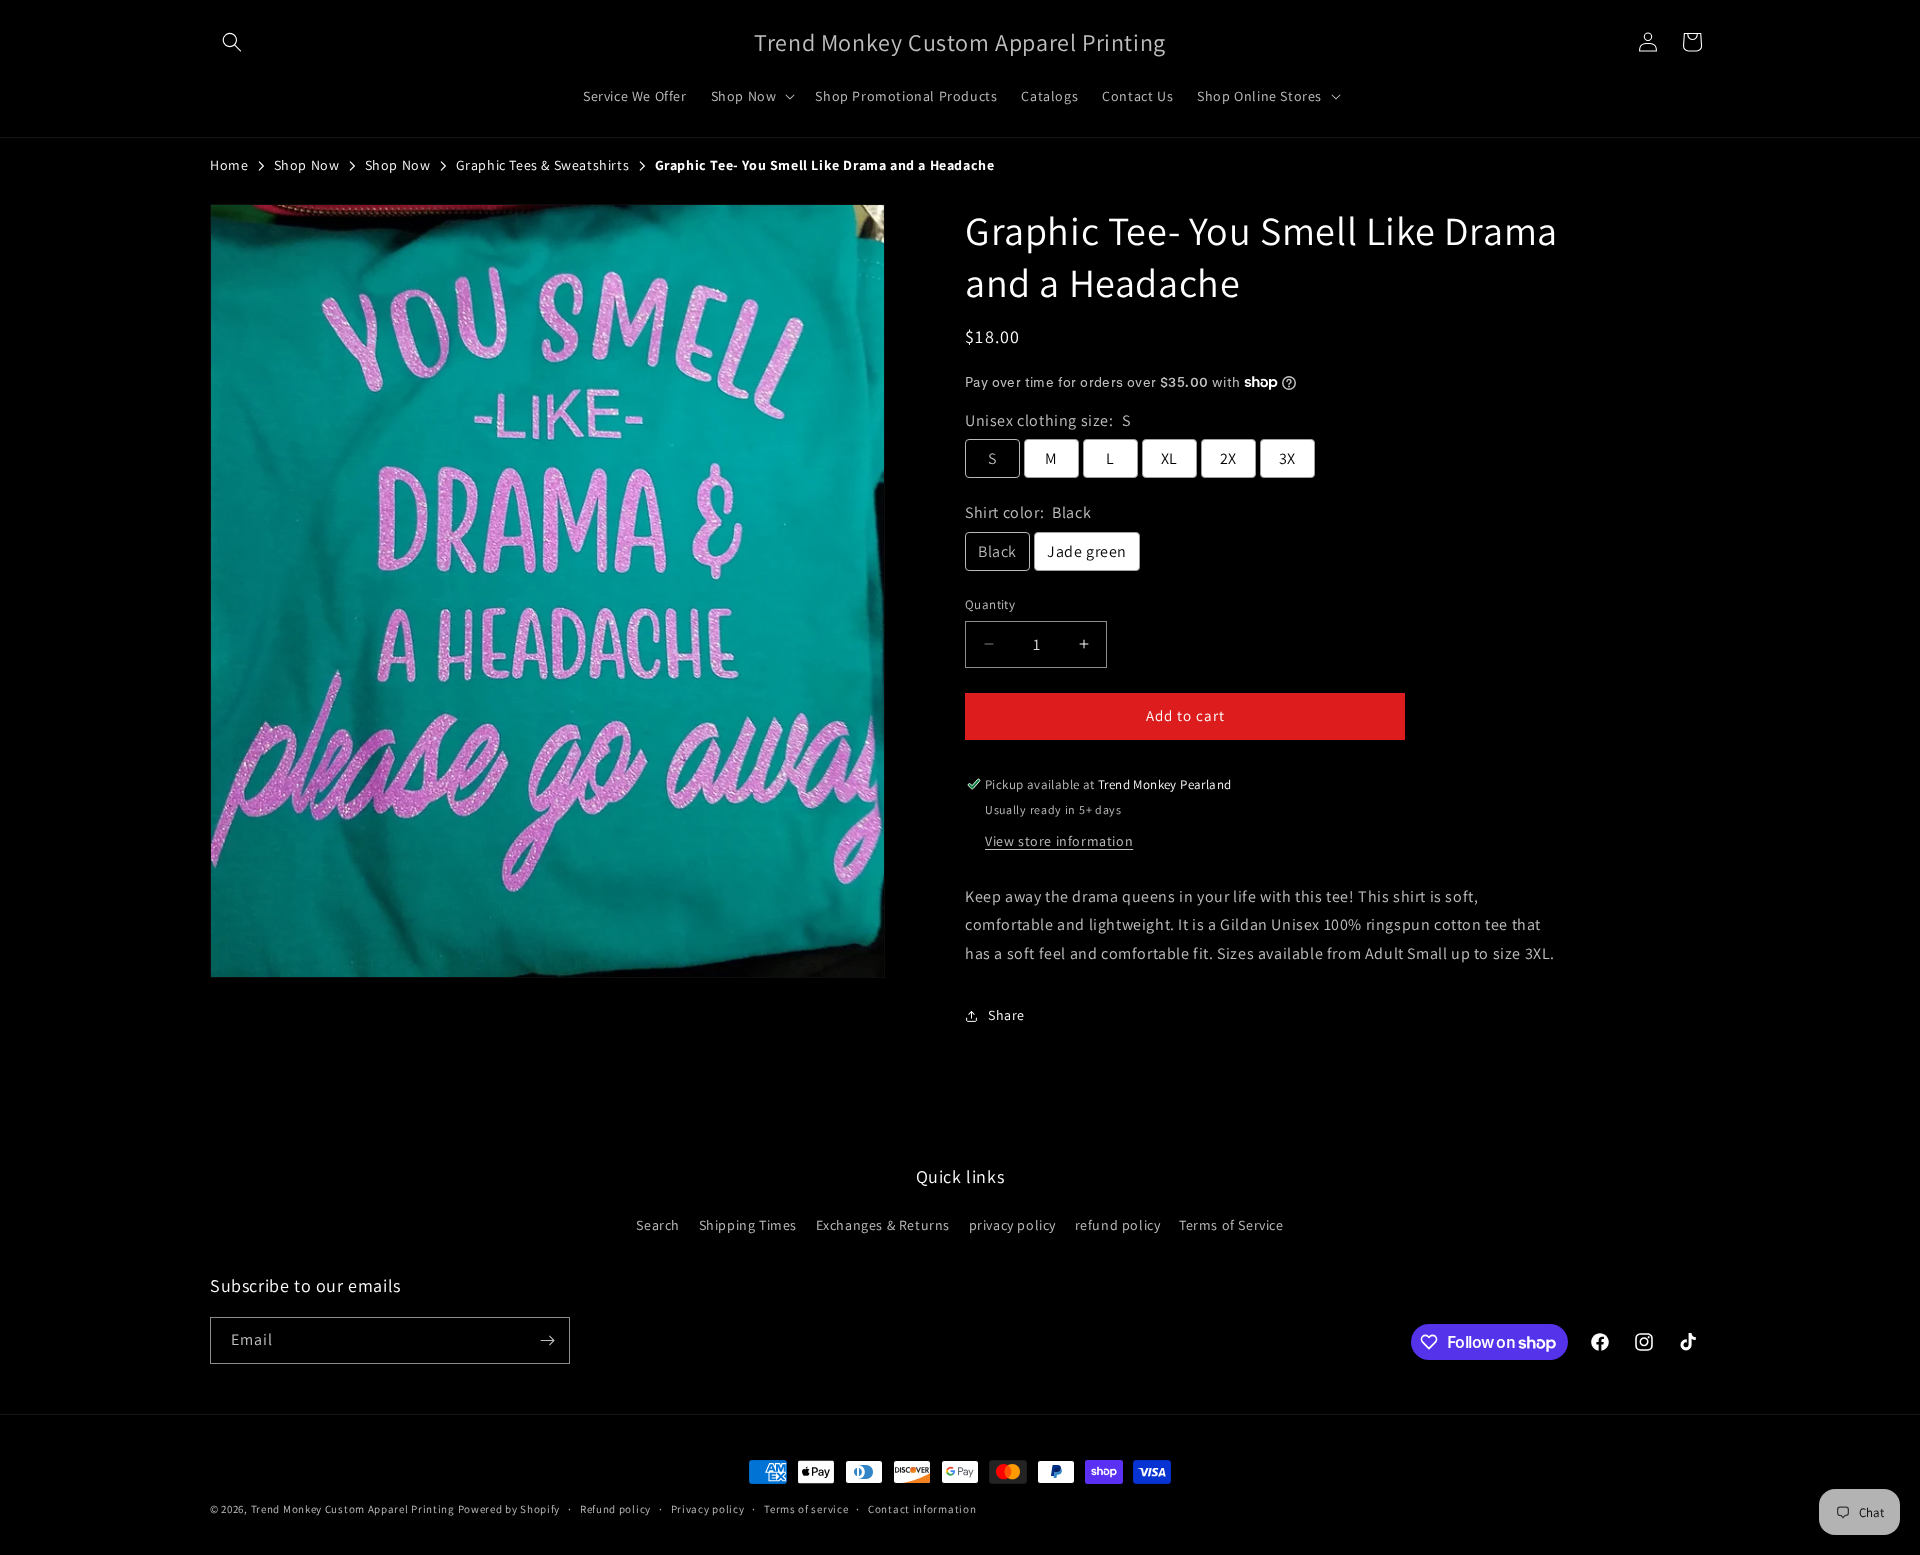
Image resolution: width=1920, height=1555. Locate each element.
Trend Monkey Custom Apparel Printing (353, 1509)
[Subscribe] (547, 1340)
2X (1228, 458)
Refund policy (615, 1509)
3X (1287, 458)
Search (658, 1225)
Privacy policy (708, 1509)
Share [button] (1006, 1015)
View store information (1059, 841)
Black (997, 551)
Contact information (922, 1509)
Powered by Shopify (509, 1509)
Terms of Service (1231, 1225)
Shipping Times (748, 1225)
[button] (232, 42)
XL (1169, 458)
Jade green (1087, 551)
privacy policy (1012, 1225)
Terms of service (806, 1509)
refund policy (1118, 1225)
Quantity (990, 604)
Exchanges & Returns (883, 1225)
